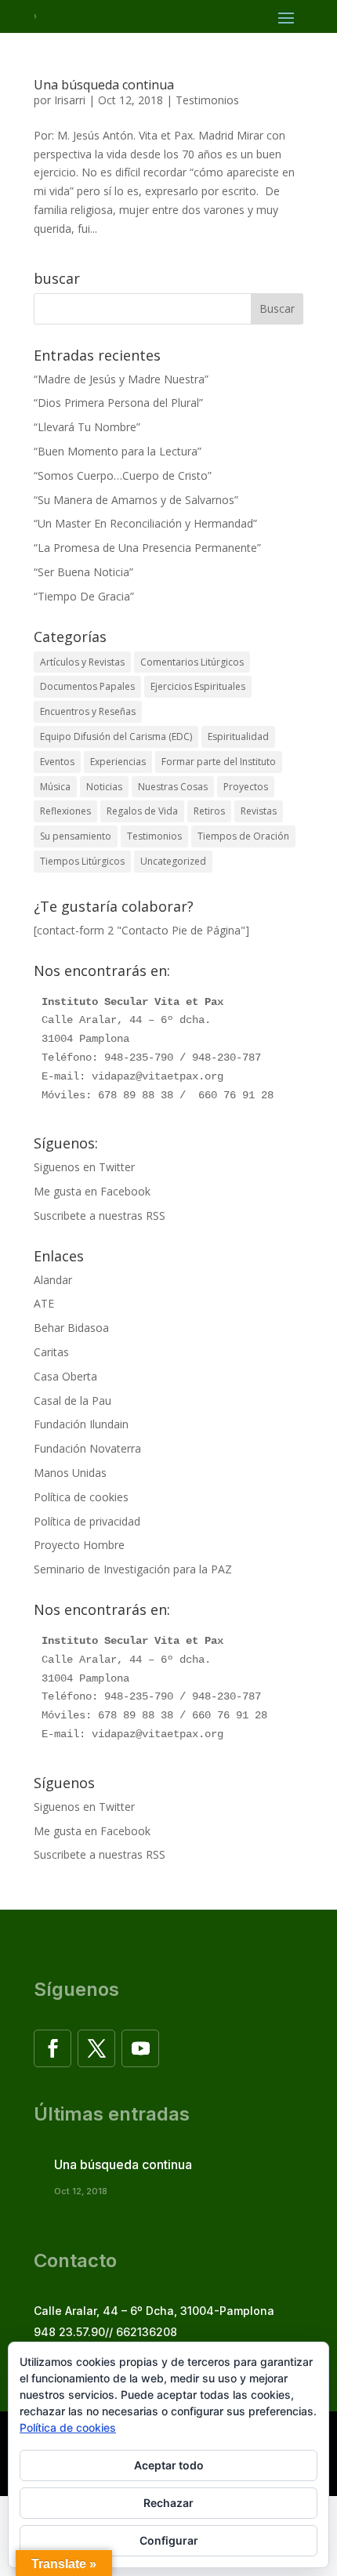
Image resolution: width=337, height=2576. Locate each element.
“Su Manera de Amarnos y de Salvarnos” (136, 500)
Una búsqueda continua (104, 85)
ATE (44, 1303)
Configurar (169, 2540)
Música (55, 787)
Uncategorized (173, 861)
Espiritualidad (238, 737)
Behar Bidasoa (71, 1328)
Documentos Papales (87, 686)
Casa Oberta (65, 1376)
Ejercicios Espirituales (198, 686)
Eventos (57, 762)
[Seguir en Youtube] (140, 2048)
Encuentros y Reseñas (88, 711)
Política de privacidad (87, 1521)
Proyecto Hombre (79, 1545)
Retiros (209, 811)
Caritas (51, 1352)
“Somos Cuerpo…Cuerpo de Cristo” (123, 475)
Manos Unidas (70, 1473)
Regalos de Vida (142, 811)
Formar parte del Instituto (219, 762)
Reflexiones (65, 811)
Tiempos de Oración (243, 836)
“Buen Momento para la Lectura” (118, 451)
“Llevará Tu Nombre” (87, 427)
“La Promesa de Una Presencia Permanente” (147, 548)
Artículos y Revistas (82, 662)
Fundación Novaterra (87, 1448)
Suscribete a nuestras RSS (100, 1215)
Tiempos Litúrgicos (82, 861)
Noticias (104, 787)
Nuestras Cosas (173, 787)
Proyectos (246, 787)
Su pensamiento (76, 836)
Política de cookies (81, 1497)
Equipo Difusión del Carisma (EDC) (116, 737)
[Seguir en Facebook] (53, 2048)
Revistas (259, 811)
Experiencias (118, 762)
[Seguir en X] (96, 2048)
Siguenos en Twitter (84, 1167)
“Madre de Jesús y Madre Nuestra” (121, 379)
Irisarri (70, 100)
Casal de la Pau (72, 1400)
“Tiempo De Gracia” (84, 596)
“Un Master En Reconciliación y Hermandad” (145, 523)
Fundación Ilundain (81, 1424)
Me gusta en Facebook (92, 1191)
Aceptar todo (169, 2465)
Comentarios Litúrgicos (192, 662)
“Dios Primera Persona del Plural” (118, 403)
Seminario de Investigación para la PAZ (133, 1569)
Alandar (53, 1280)
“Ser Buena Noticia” (83, 572)
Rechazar (168, 2503)
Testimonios (207, 100)
